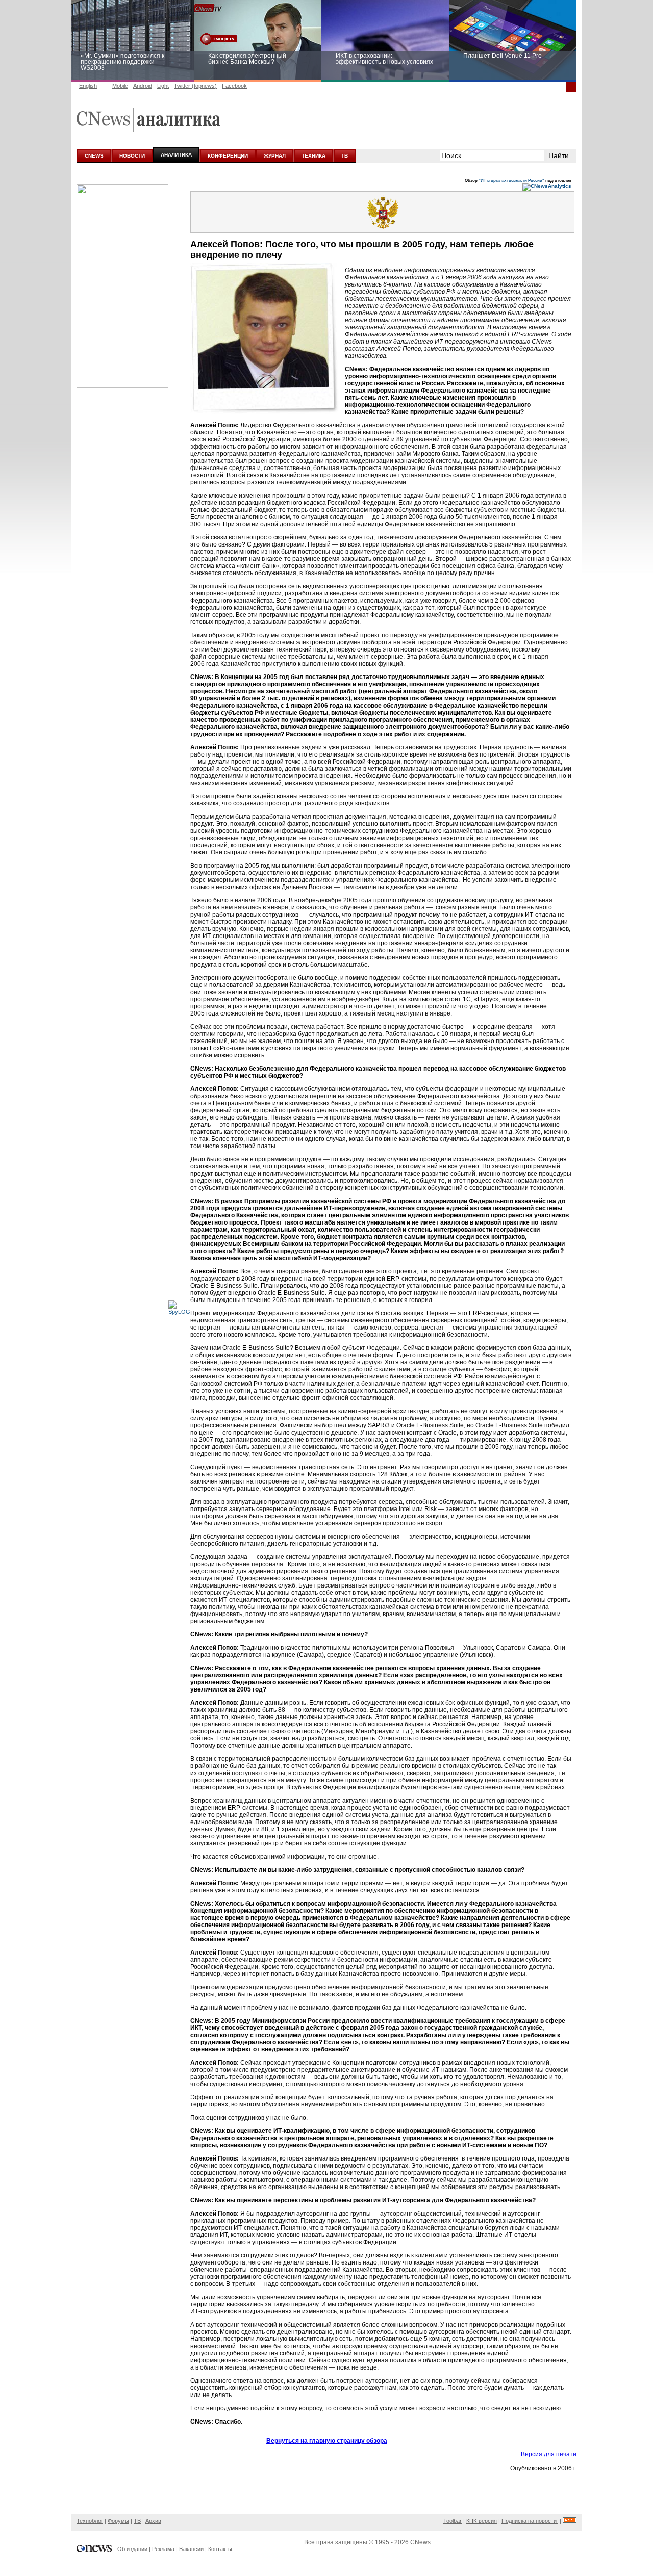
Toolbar (453, 2521)
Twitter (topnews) (195, 86)
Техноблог (90, 2521)
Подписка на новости (530, 2521)
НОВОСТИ (132, 156)
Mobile (120, 86)
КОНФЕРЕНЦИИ (228, 156)
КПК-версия (482, 2521)
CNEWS (94, 156)
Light (163, 86)
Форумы (118, 2521)
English (88, 86)
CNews (420, 2542)
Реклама (163, 2549)
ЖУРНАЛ (275, 156)
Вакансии (191, 2549)
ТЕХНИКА (313, 156)
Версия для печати (549, 2454)
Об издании (132, 2549)
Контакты (220, 2549)
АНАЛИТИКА (176, 155)
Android (143, 86)
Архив (153, 2521)
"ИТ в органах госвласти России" (511, 180)
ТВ (345, 156)
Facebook (234, 86)
